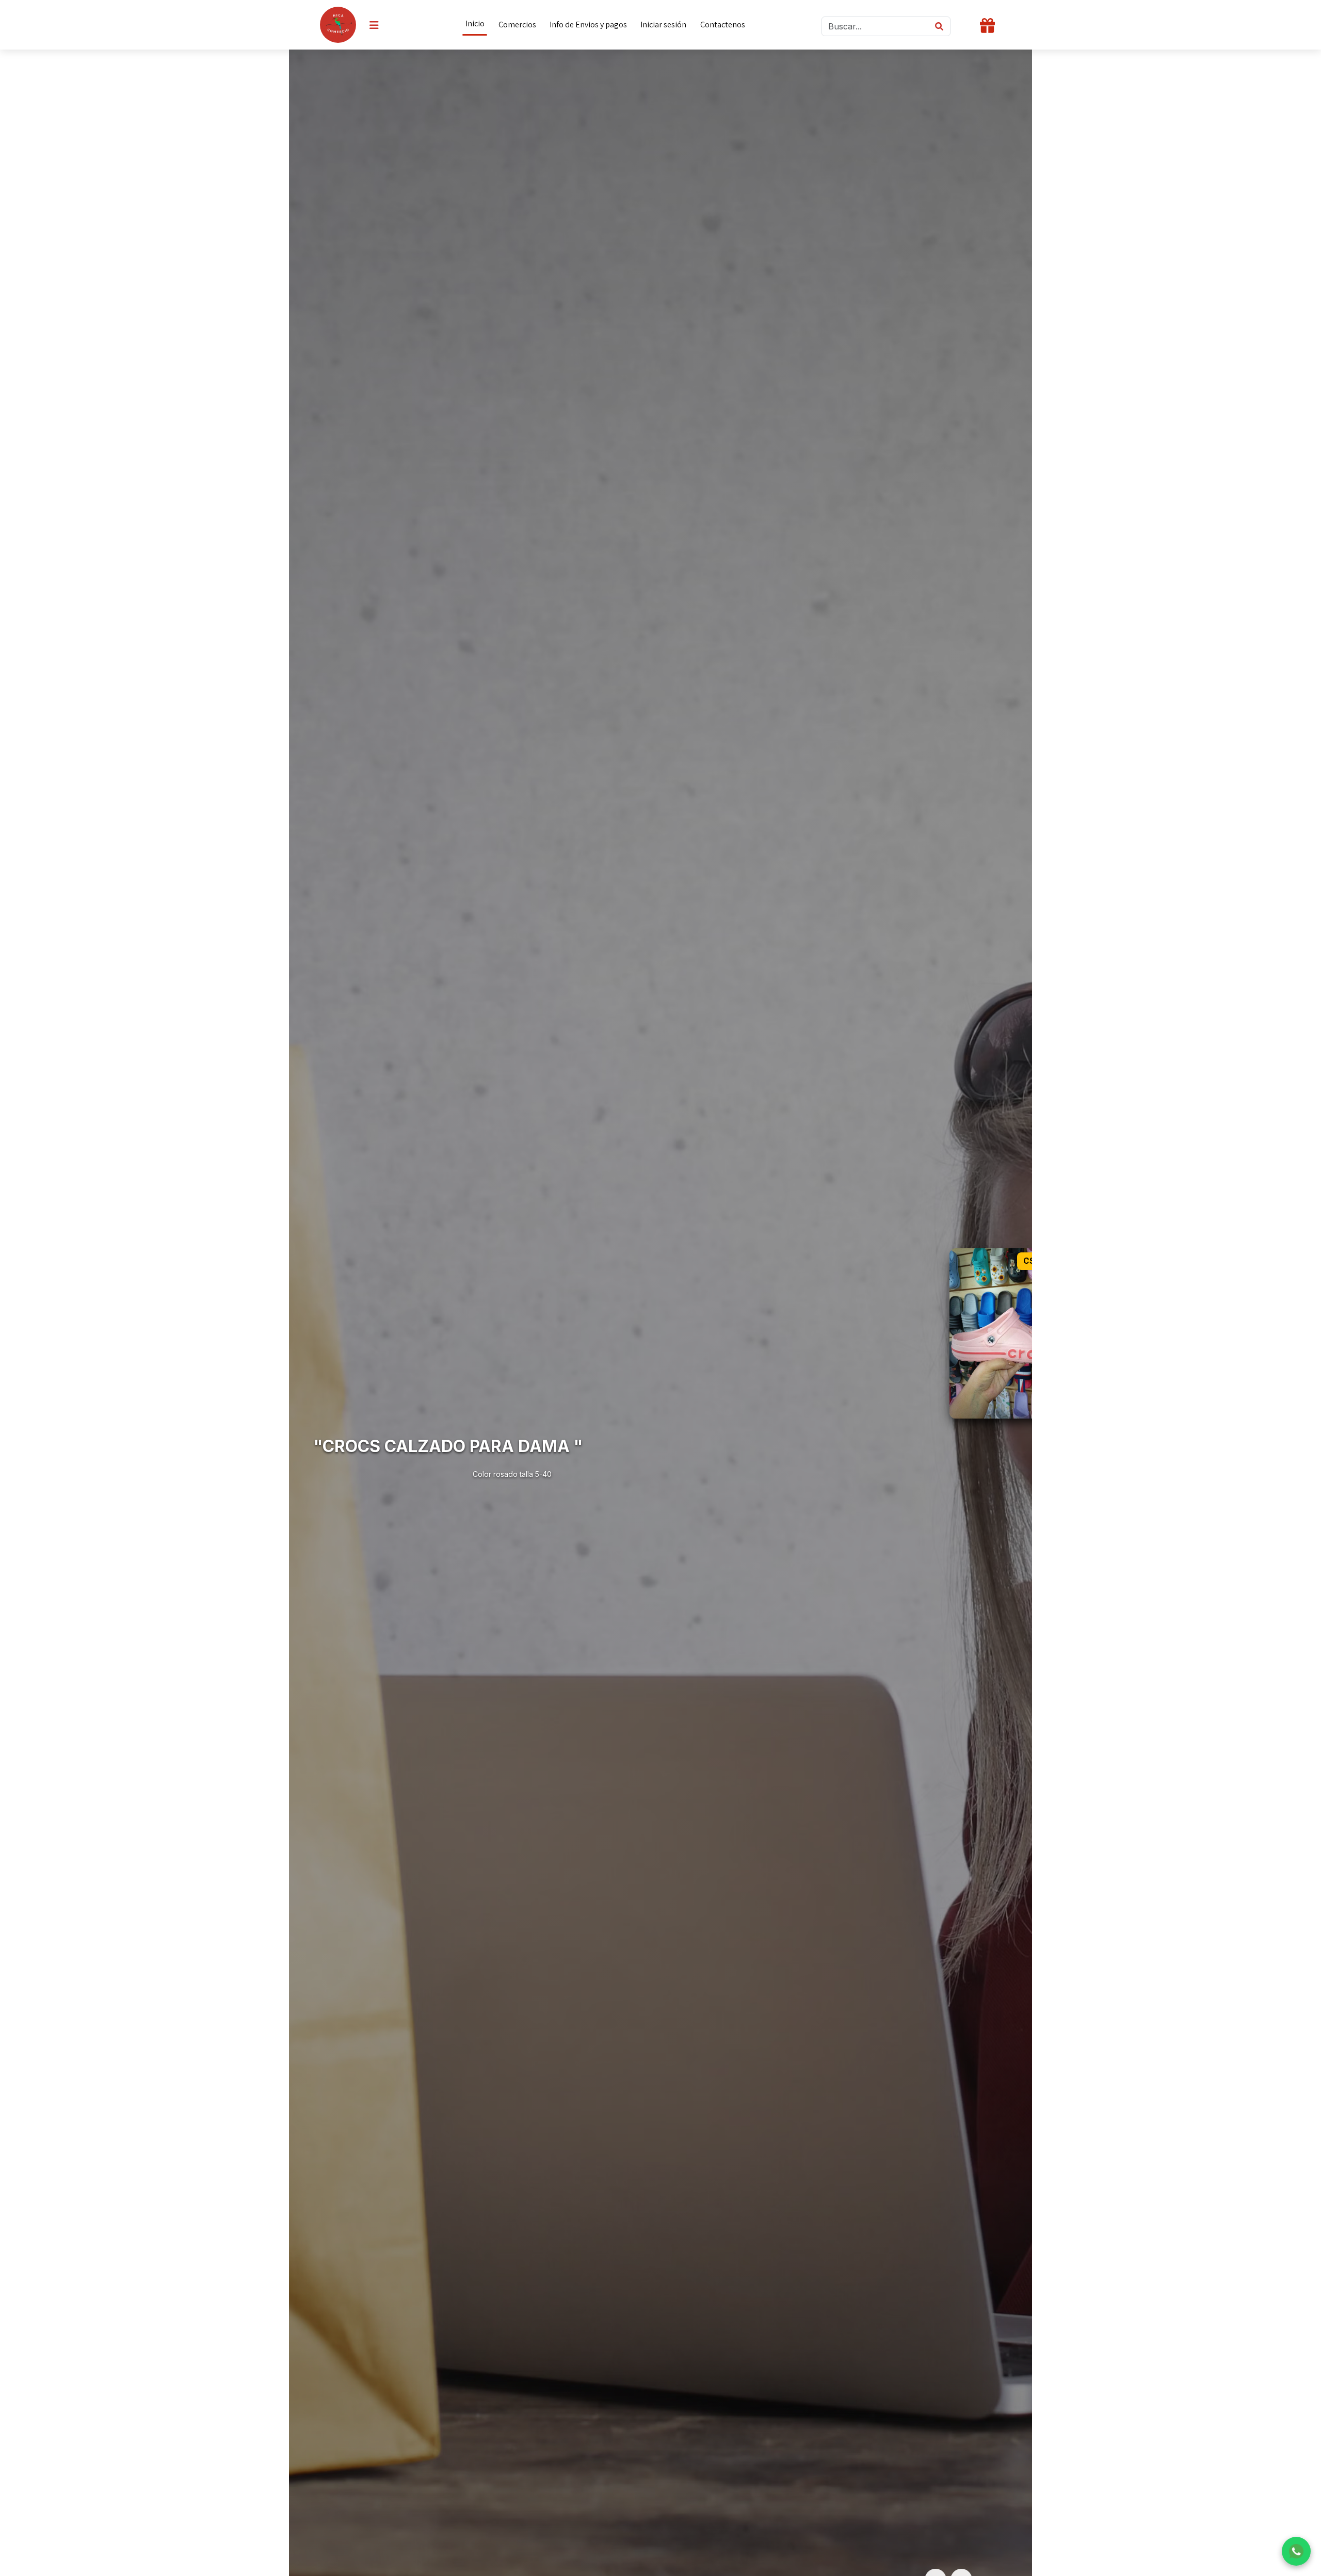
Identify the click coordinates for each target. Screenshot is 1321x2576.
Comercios (517, 25)
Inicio (475, 23)
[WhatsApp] (1296, 2551)
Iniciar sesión (663, 25)
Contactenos (723, 25)
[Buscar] (939, 26)
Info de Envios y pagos (588, 25)
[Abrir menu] (374, 25)
